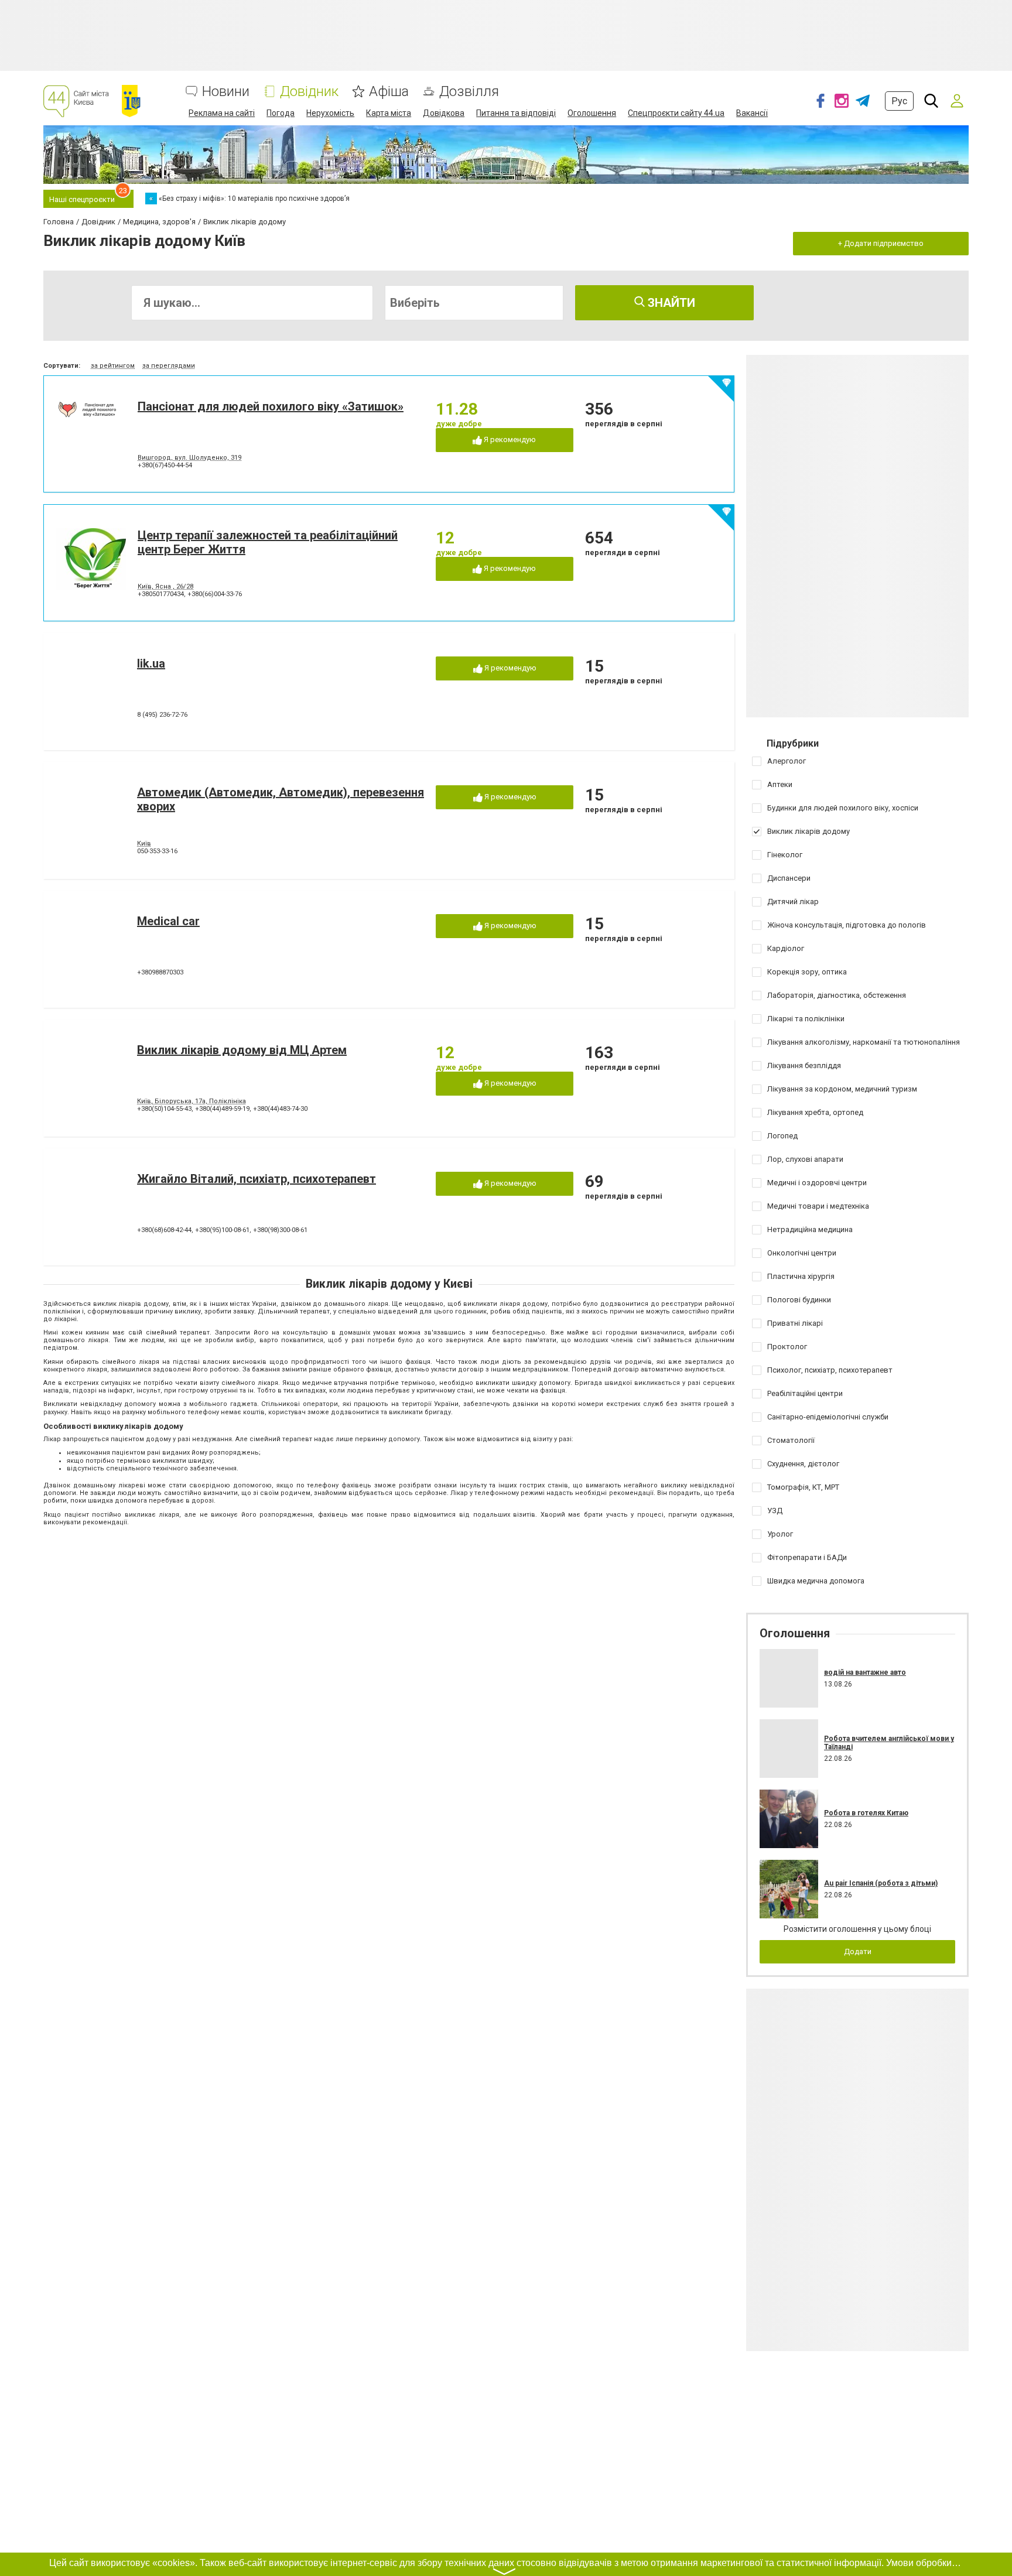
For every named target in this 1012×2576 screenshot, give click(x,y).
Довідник (309, 92)
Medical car (168, 921)
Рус (899, 101)
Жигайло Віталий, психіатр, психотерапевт (257, 1179)
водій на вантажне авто (865, 1672)
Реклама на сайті (222, 113)
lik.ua (151, 663)
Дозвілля (469, 92)
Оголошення (592, 113)
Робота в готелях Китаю (866, 1813)
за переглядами (169, 366)
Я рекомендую (509, 439)
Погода (281, 113)
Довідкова (444, 113)
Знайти (670, 303)
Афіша (389, 92)
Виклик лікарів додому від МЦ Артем (242, 1050)
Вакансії (752, 113)
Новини (226, 92)
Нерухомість (330, 113)
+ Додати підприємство (881, 243)
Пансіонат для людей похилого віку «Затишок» (271, 406)
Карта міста (389, 113)
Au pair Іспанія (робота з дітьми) (881, 1883)
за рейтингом (113, 366)
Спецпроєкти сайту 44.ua (676, 113)
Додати (858, 1951)
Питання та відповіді (516, 113)
